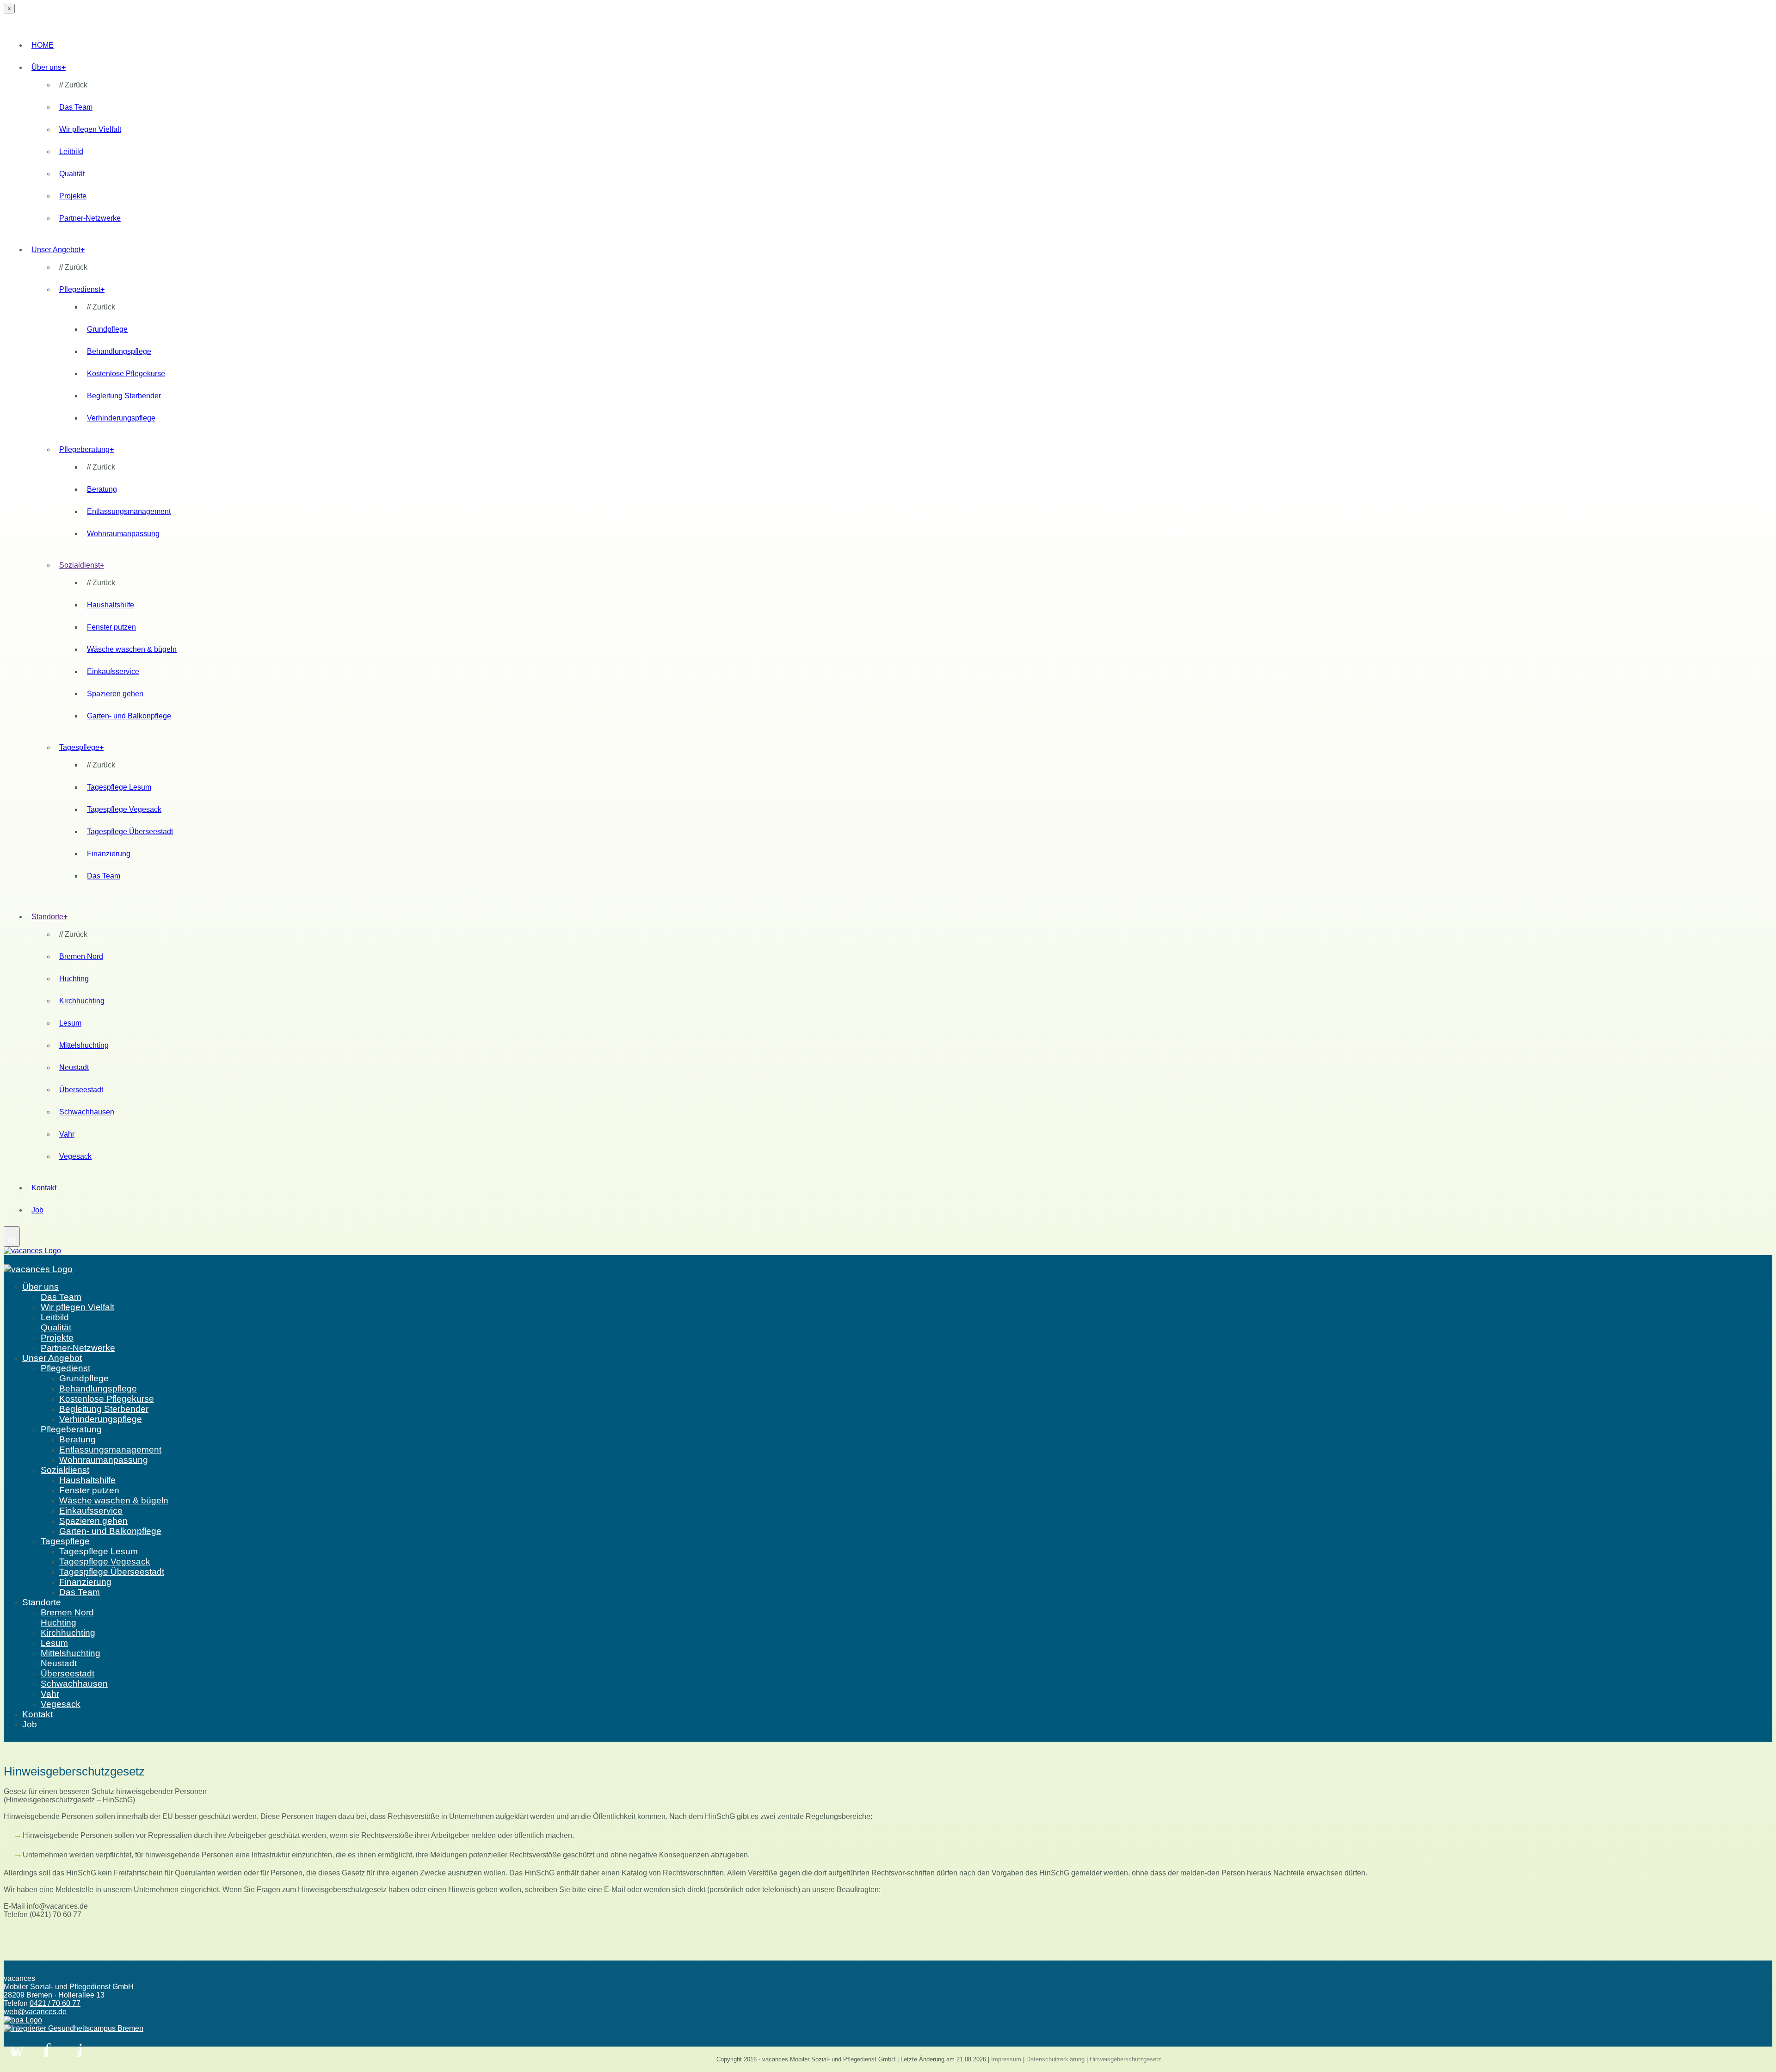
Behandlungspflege (119, 351)
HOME (43, 45)
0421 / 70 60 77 (55, 2003)
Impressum (1007, 2059)
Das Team (76, 107)
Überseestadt (81, 1090)
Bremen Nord (81, 956)
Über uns (49, 67)
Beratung (102, 489)
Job (37, 1210)
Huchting (74, 979)
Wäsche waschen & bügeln (132, 649)
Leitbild (71, 152)
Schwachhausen (87, 1112)
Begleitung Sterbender (124, 396)
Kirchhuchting (82, 1001)
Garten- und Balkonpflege (129, 716)
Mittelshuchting (84, 1045)
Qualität (72, 174)
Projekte (73, 196)
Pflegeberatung (86, 449)
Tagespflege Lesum (119, 787)
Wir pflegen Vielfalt (90, 129)
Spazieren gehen (115, 694)
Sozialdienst (82, 565)
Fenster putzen (111, 627)
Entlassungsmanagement (129, 511)
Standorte (49, 917)
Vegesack (75, 1156)
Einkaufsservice (113, 671)
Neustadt (74, 1067)
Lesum (70, 1023)
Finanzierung (109, 854)
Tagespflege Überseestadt (130, 832)
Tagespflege (81, 747)
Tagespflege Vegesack (124, 809)
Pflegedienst (82, 289)
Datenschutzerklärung (1056, 2059)
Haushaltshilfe (111, 605)
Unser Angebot (58, 250)
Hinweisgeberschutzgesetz (1125, 2059)
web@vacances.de (35, 2012)
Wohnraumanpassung (123, 534)
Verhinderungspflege (121, 418)
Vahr (67, 1134)
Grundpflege (107, 329)
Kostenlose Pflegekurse (126, 374)
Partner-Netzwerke (90, 218)
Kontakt (44, 1188)
